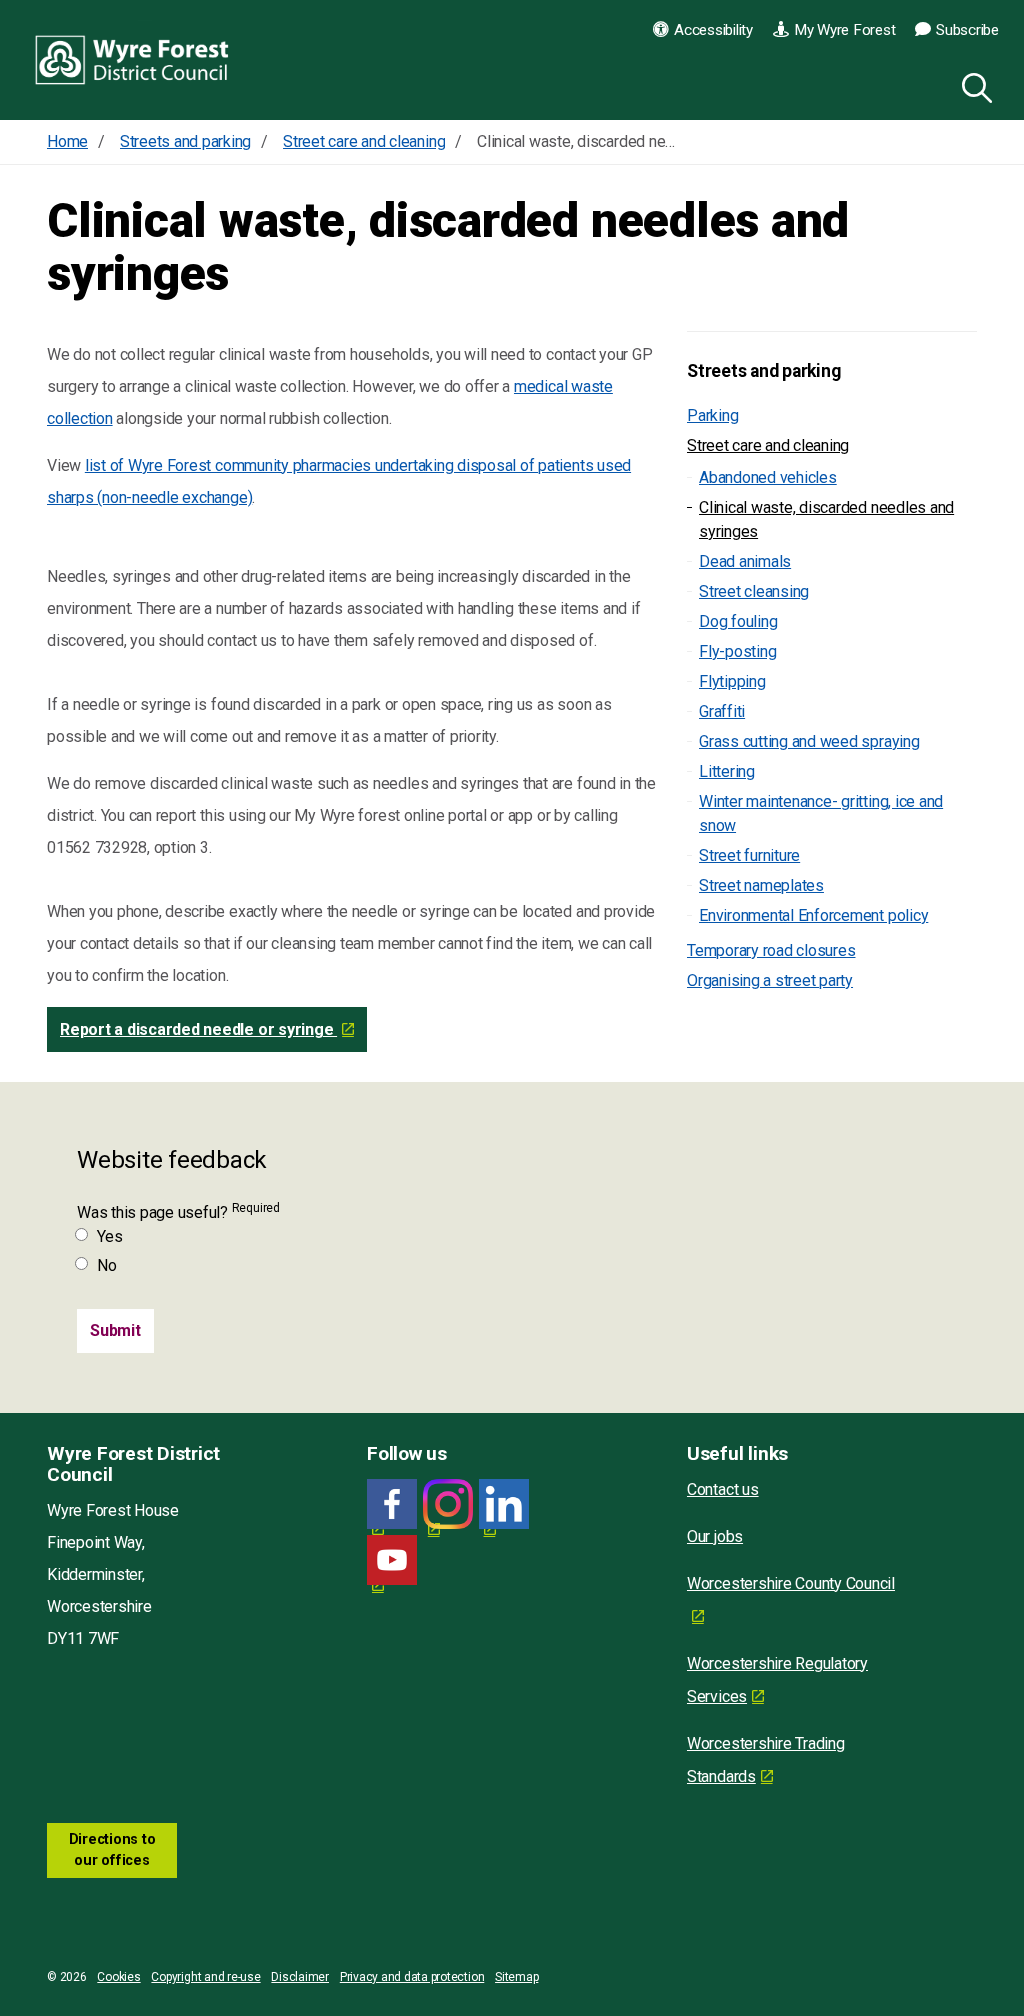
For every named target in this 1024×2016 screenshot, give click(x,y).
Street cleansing (754, 591)
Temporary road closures (771, 950)
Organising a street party (770, 980)
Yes (109, 1236)
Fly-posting (737, 651)
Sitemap (516, 1977)
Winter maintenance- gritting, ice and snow (821, 813)
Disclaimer (300, 1977)
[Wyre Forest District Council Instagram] (448, 1504)
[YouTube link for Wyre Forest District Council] (392, 1560)
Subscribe (967, 30)
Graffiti (722, 711)
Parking (712, 415)
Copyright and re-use (205, 1977)
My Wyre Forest (845, 30)
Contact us (723, 1489)
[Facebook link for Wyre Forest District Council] (392, 1504)
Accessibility (713, 30)
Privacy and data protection (412, 1977)
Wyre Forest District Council (132, 60)
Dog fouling (738, 621)
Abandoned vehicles (768, 477)
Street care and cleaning (768, 445)
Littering (727, 771)
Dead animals (745, 561)
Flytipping (732, 681)
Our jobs (715, 1536)
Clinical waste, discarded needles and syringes (826, 519)
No (107, 1265)
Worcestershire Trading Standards (766, 1760)
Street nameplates (761, 885)
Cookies (118, 1977)
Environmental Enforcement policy (813, 915)
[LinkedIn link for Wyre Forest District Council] (504, 1504)
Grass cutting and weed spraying (809, 741)
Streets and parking (763, 371)
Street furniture (749, 855)
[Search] (973, 85)
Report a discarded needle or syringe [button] (198, 1029)
